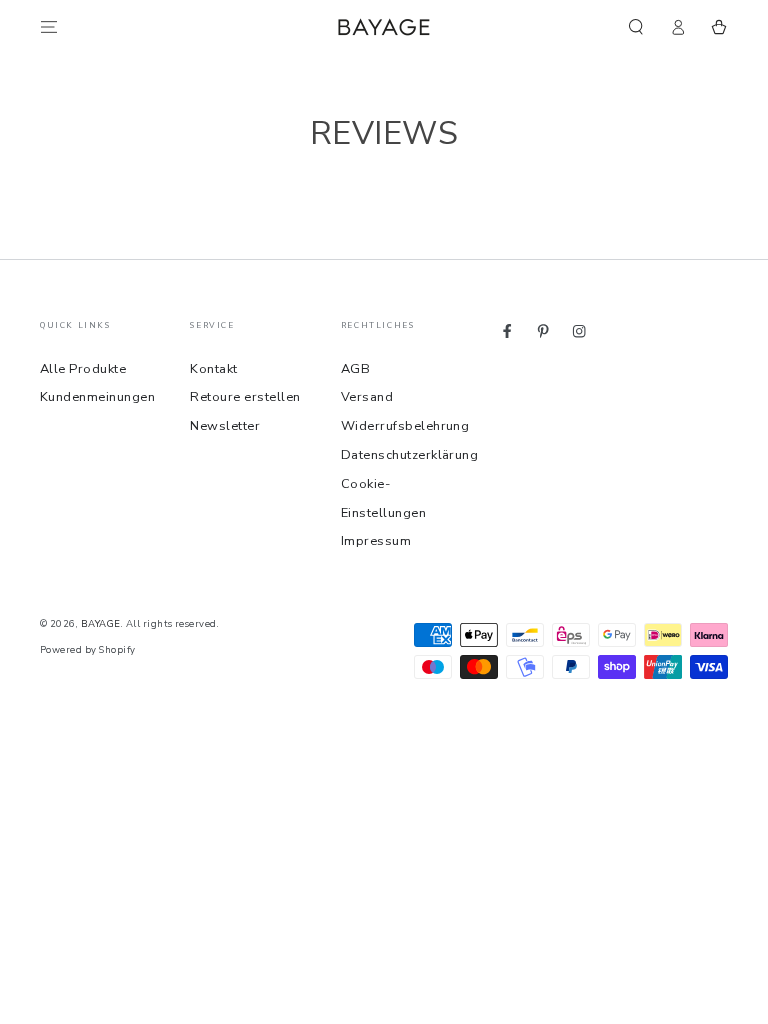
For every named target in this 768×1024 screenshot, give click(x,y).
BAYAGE (101, 623)
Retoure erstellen (245, 397)
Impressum (376, 541)
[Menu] (49, 26)
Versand (367, 397)
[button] (636, 26)
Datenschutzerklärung (410, 455)
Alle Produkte (83, 369)
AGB (355, 369)
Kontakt (213, 369)
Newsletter (225, 426)
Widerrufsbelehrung (405, 426)
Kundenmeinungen (97, 397)
